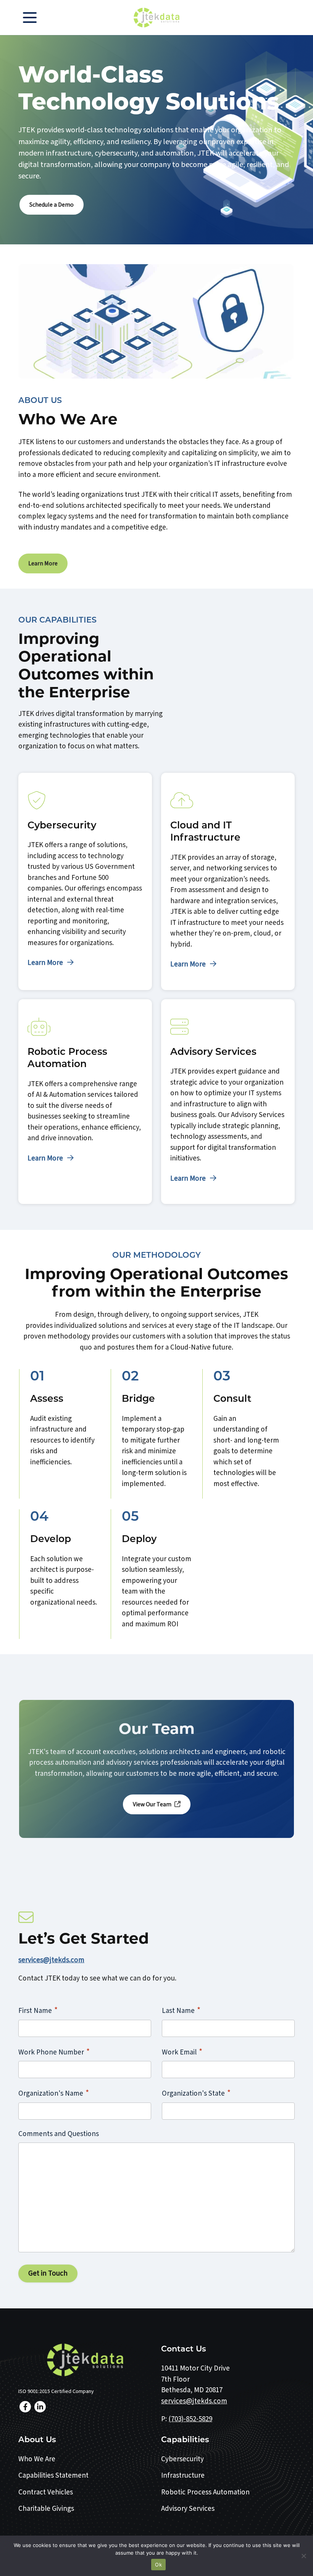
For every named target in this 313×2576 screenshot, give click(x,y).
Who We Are (37, 2459)
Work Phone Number (54, 2052)
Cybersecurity (182, 2459)
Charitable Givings (46, 2509)
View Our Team (153, 1804)
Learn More (43, 563)
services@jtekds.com (51, 1960)
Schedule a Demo (52, 205)
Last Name (181, 2010)
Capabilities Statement (53, 2476)
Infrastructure (183, 2476)
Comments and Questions (59, 2134)
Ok (158, 2565)
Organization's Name (54, 2093)
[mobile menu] (30, 18)
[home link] (85, 2360)
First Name (38, 2010)
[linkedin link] (40, 2407)
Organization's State (196, 2093)
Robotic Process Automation (205, 2492)
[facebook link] (25, 2407)
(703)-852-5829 (190, 2419)
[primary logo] (156, 18)
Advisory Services (188, 2509)
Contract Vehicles (46, 2492)
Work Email (182, 2052)
